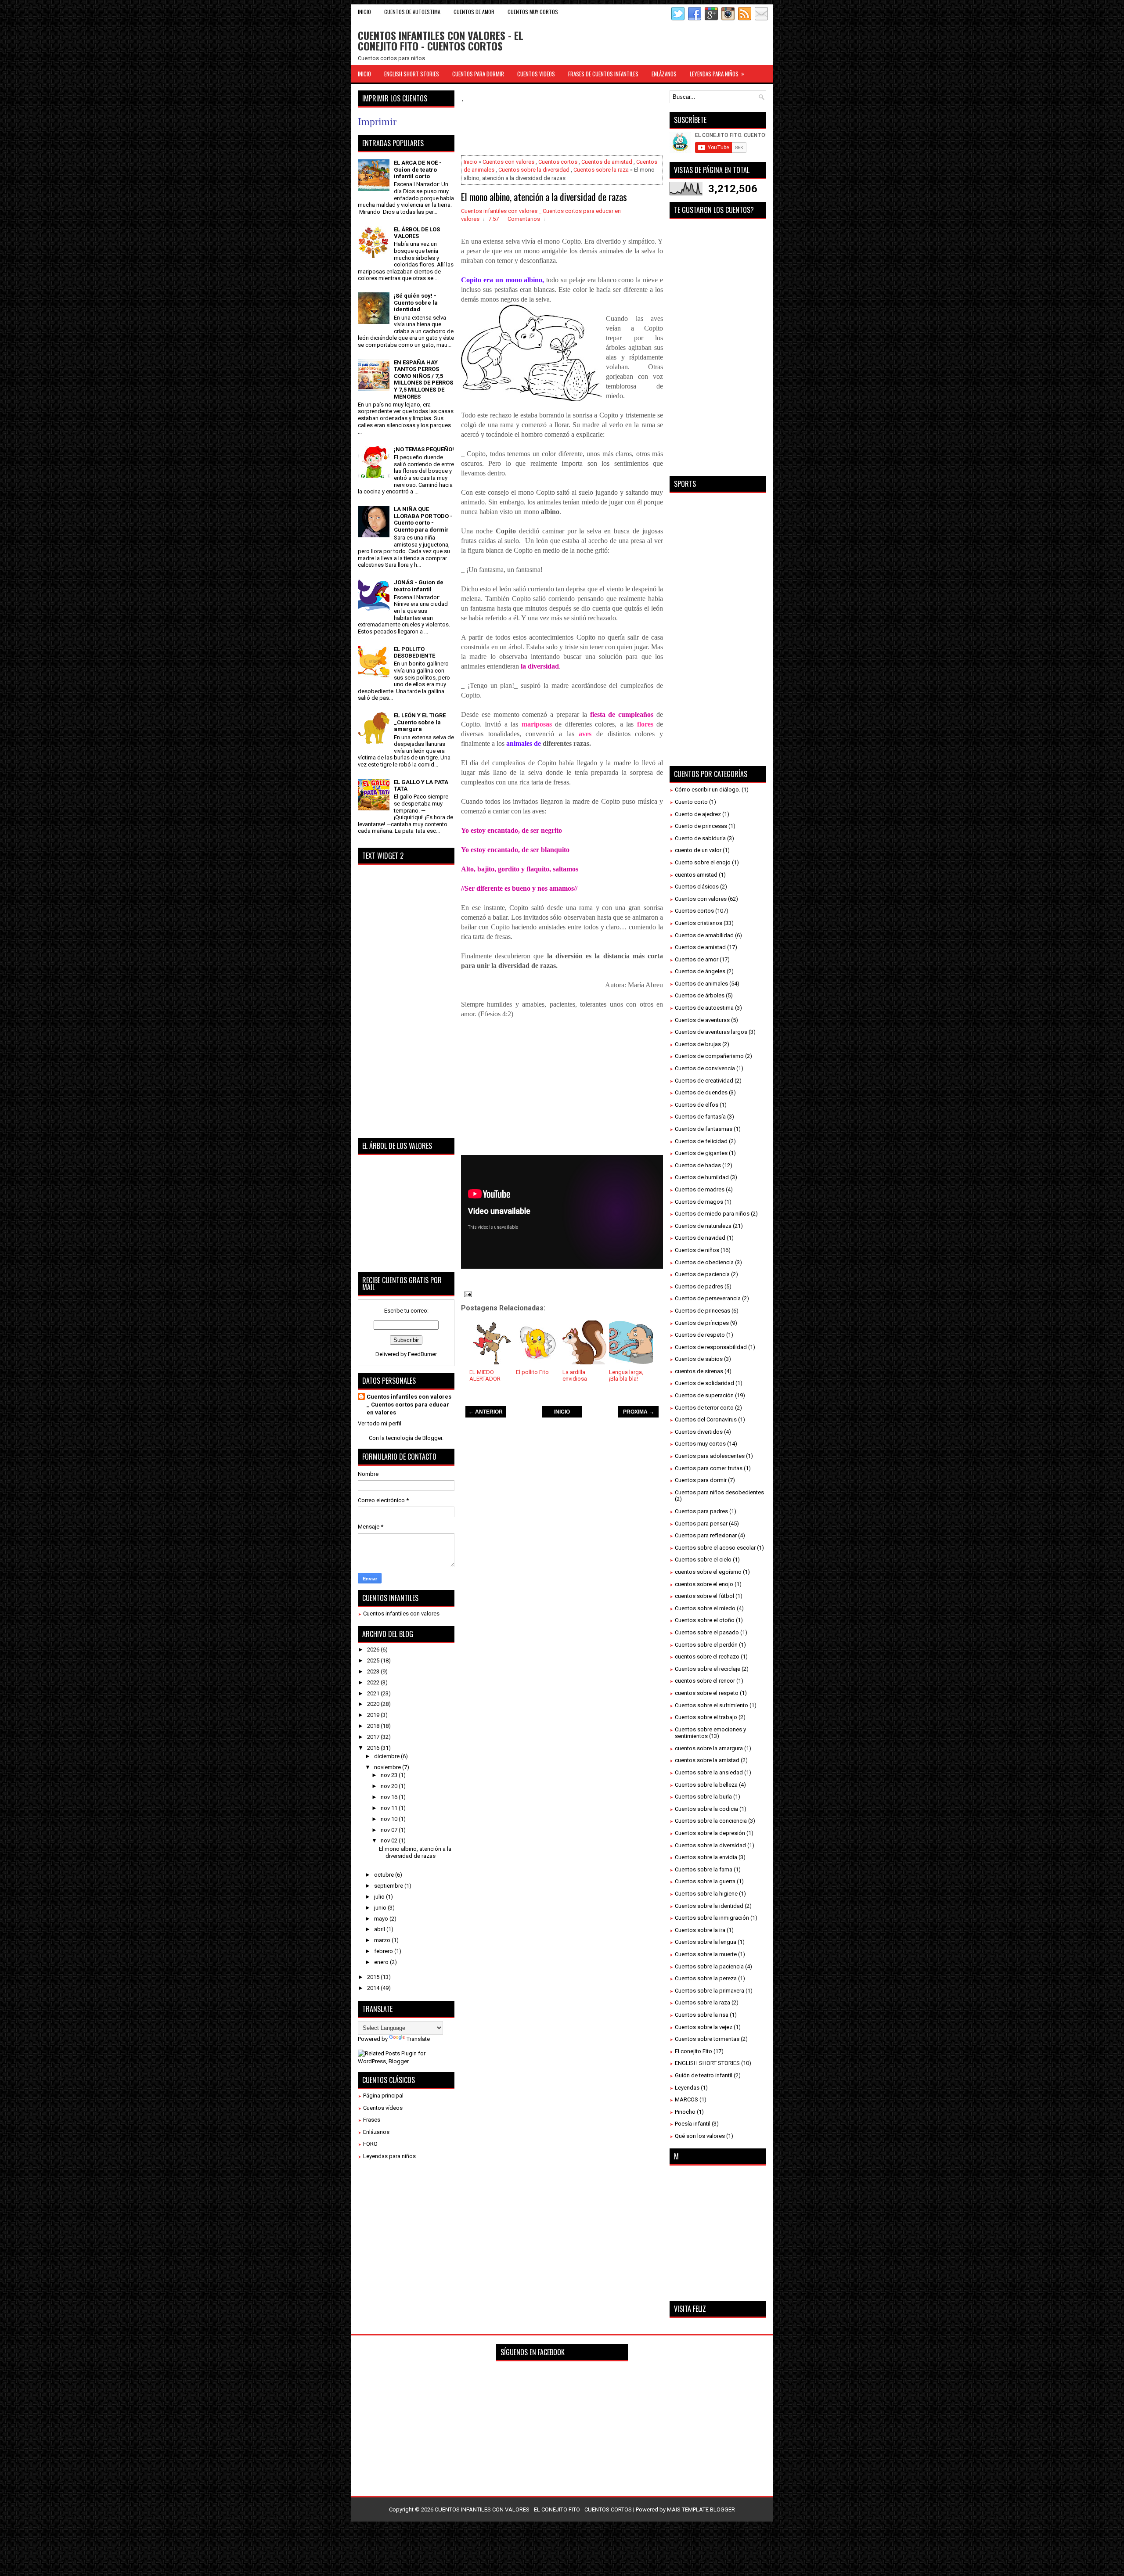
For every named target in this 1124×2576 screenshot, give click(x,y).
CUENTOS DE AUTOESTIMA (412, 12)
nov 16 (390, 1797)
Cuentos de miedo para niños (712, 1214)
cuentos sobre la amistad (707, 1760)
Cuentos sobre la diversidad (534, 170)
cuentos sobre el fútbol (704, 1596)
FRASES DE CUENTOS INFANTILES (603, 74)
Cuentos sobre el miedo (705, 1608)
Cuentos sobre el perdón (706, 1645)
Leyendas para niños (389, 2156)
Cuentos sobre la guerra (705, 1881)
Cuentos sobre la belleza (706, 1785)
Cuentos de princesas (702, 1311)
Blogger (432, 1438)
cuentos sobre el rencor (705, 1681)
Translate (418, 2039)
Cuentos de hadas (698, 1165)
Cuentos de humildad (702, 1177)
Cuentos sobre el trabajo (706, 1717)
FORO (370, 2144)
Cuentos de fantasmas (704, 1129)
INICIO (562, 1412)
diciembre (387, 1756)
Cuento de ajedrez (698, 814)
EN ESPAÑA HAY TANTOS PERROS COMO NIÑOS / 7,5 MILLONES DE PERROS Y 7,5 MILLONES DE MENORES (423, 380)
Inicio (364, 12)
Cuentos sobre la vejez (704, 2027)
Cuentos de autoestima (704, 1008)
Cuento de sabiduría (700, 838)
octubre (385, 1875)
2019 (374, 1715)
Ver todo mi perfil (380, 1423)
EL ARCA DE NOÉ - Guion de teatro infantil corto (418, 169)
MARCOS (686, 2099)
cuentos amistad (696, 875)
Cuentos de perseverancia (708, 1298)
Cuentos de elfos (697, 1105)
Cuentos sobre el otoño (705, 1620)
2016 (374, 1748)
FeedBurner (422, 1354)
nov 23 (390, 1775)
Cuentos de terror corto (704, 1408)
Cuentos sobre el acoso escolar (715, 1548)
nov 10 (390, 1819)
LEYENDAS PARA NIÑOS (717, 74)
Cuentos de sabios (699, 1359)
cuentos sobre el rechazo (707, 1657)
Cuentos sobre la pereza (706, 1978)
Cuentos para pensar (701, 1524)
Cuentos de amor (697, 959)
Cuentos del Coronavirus (706, 1419)
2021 (374, 1693)
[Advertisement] (621, 130)
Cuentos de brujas (698, 1044)
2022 (374, 1682)
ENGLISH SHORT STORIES (412, 74)
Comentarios (524, 219)
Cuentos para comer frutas (709, 1468)
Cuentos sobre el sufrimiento (712, 1705)
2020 (374, 1704)
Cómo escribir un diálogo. (708, 790)
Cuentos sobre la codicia (706, 1809)
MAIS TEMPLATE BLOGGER (701, 2509)
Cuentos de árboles (700, 995)
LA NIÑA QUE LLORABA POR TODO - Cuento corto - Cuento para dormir (423, 519)
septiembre (389, 1886)
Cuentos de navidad (700, 1238)
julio (380, 1897)
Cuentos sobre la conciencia (711, 1821)
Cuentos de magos (699, 1202)
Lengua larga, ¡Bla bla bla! (626, 1376)
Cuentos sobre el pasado (707, 1632)
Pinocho (685, 2112)
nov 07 (390, 1830)
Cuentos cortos (558, 162)
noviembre (388, 1767)
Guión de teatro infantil (704, 2075)
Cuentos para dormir (701, 1480)
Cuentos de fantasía (700, 1117)
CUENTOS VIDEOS (536, 74)
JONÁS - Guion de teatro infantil (419, 586)
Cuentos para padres (701, 1511)
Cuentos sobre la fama (704, 1869)
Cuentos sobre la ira (700, 1930)
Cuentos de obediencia (704, 1262)
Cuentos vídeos (383, 2108)
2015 (374, 1977)
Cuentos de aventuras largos (711, 1032)
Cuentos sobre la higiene (706, 1894)
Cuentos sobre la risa (702, 2015)
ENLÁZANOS (664, 74)
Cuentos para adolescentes (710, 1456)
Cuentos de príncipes (702, 1323)
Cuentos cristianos (699, 923)
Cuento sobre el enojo (703, 862)
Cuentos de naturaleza (703, 1226)
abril (380, 1929)
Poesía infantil (693, 2124)
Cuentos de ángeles (700, 971)
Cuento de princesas (701, 826)
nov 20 (390, 1786)
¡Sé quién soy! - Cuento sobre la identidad (416, 302)
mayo (382, 1919)
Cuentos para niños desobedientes (719, 1492)
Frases (372, 2120)
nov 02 (390, 1840)
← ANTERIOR (486, 1412)
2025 (374, 1660)
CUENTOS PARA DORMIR (478, 74)
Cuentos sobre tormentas (707, 2039)
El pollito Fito (532, 1372)
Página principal (383, 2096)
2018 (374, 1726)
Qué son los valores (700, 2136)
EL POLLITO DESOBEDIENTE (414, 653)
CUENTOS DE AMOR (474, 12)
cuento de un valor (698, 850)
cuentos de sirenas (699, 1371)
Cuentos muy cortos (700, 1444)
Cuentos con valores (508, 162)
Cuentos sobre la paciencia (709, 1966)
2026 (374, 1650)
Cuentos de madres (700, 1189)
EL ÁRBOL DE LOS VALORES (417, 233)
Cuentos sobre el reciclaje (708, 1669)
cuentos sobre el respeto (707, 1693)
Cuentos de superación (704, 1395)
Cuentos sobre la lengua (706, 1942)
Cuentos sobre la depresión (710, 1833)
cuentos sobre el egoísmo (708, 1572)
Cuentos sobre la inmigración (712, 1918)
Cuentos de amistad (607, 162)
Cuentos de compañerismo (709, 1056)
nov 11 (390, 1808)
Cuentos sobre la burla (703, 1797)
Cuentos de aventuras (702, 1020)
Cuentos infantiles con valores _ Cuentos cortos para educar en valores (409, 1405)
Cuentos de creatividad (704, 1081)
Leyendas (687, 2088)
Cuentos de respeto (700, 1335)
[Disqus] (562, 1547)
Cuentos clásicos (697, 887)
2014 (374, 1988)
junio (381, 1908)
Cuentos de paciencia (702, 1274)
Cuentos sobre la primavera (710, 1991)
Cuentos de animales (701, 984)
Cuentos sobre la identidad (709, 1906)
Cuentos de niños (697, 1250)
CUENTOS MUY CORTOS (533, 12)
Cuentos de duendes (701, 1092)
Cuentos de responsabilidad (711, 1347)
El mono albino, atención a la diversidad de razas (544, 197)
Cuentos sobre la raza (601, 170)
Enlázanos (376, 2132)
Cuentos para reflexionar (706, 1535)
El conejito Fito (693, 2051)
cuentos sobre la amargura (709, 1748)
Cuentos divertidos (699, 1432)
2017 (374, 1737)
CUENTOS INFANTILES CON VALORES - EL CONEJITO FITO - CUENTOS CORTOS (441, 40)
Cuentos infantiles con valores (401, 1614)
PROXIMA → (639, 1412)
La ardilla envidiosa (575, 1376)
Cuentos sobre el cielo (703, 1560)
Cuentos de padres (699, 1286)
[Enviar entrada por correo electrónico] (467, 1294)
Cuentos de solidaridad (704, 1383)
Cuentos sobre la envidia (706, 1857)
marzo (383, 1940)
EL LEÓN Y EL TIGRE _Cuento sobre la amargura (420, 722)
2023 (374, 1671)
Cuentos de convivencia (705, 1068)
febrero (384, 1951)
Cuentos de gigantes (701, 1153)
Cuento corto (691, 802)
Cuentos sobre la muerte (706, 1954)
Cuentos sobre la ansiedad (709, 1772)
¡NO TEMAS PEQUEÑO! (424, 449)
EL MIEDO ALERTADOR (485, 1376)
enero (382, 1962)
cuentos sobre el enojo (704, 1584)
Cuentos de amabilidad (704, 935)
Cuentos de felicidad (701, 1141)
